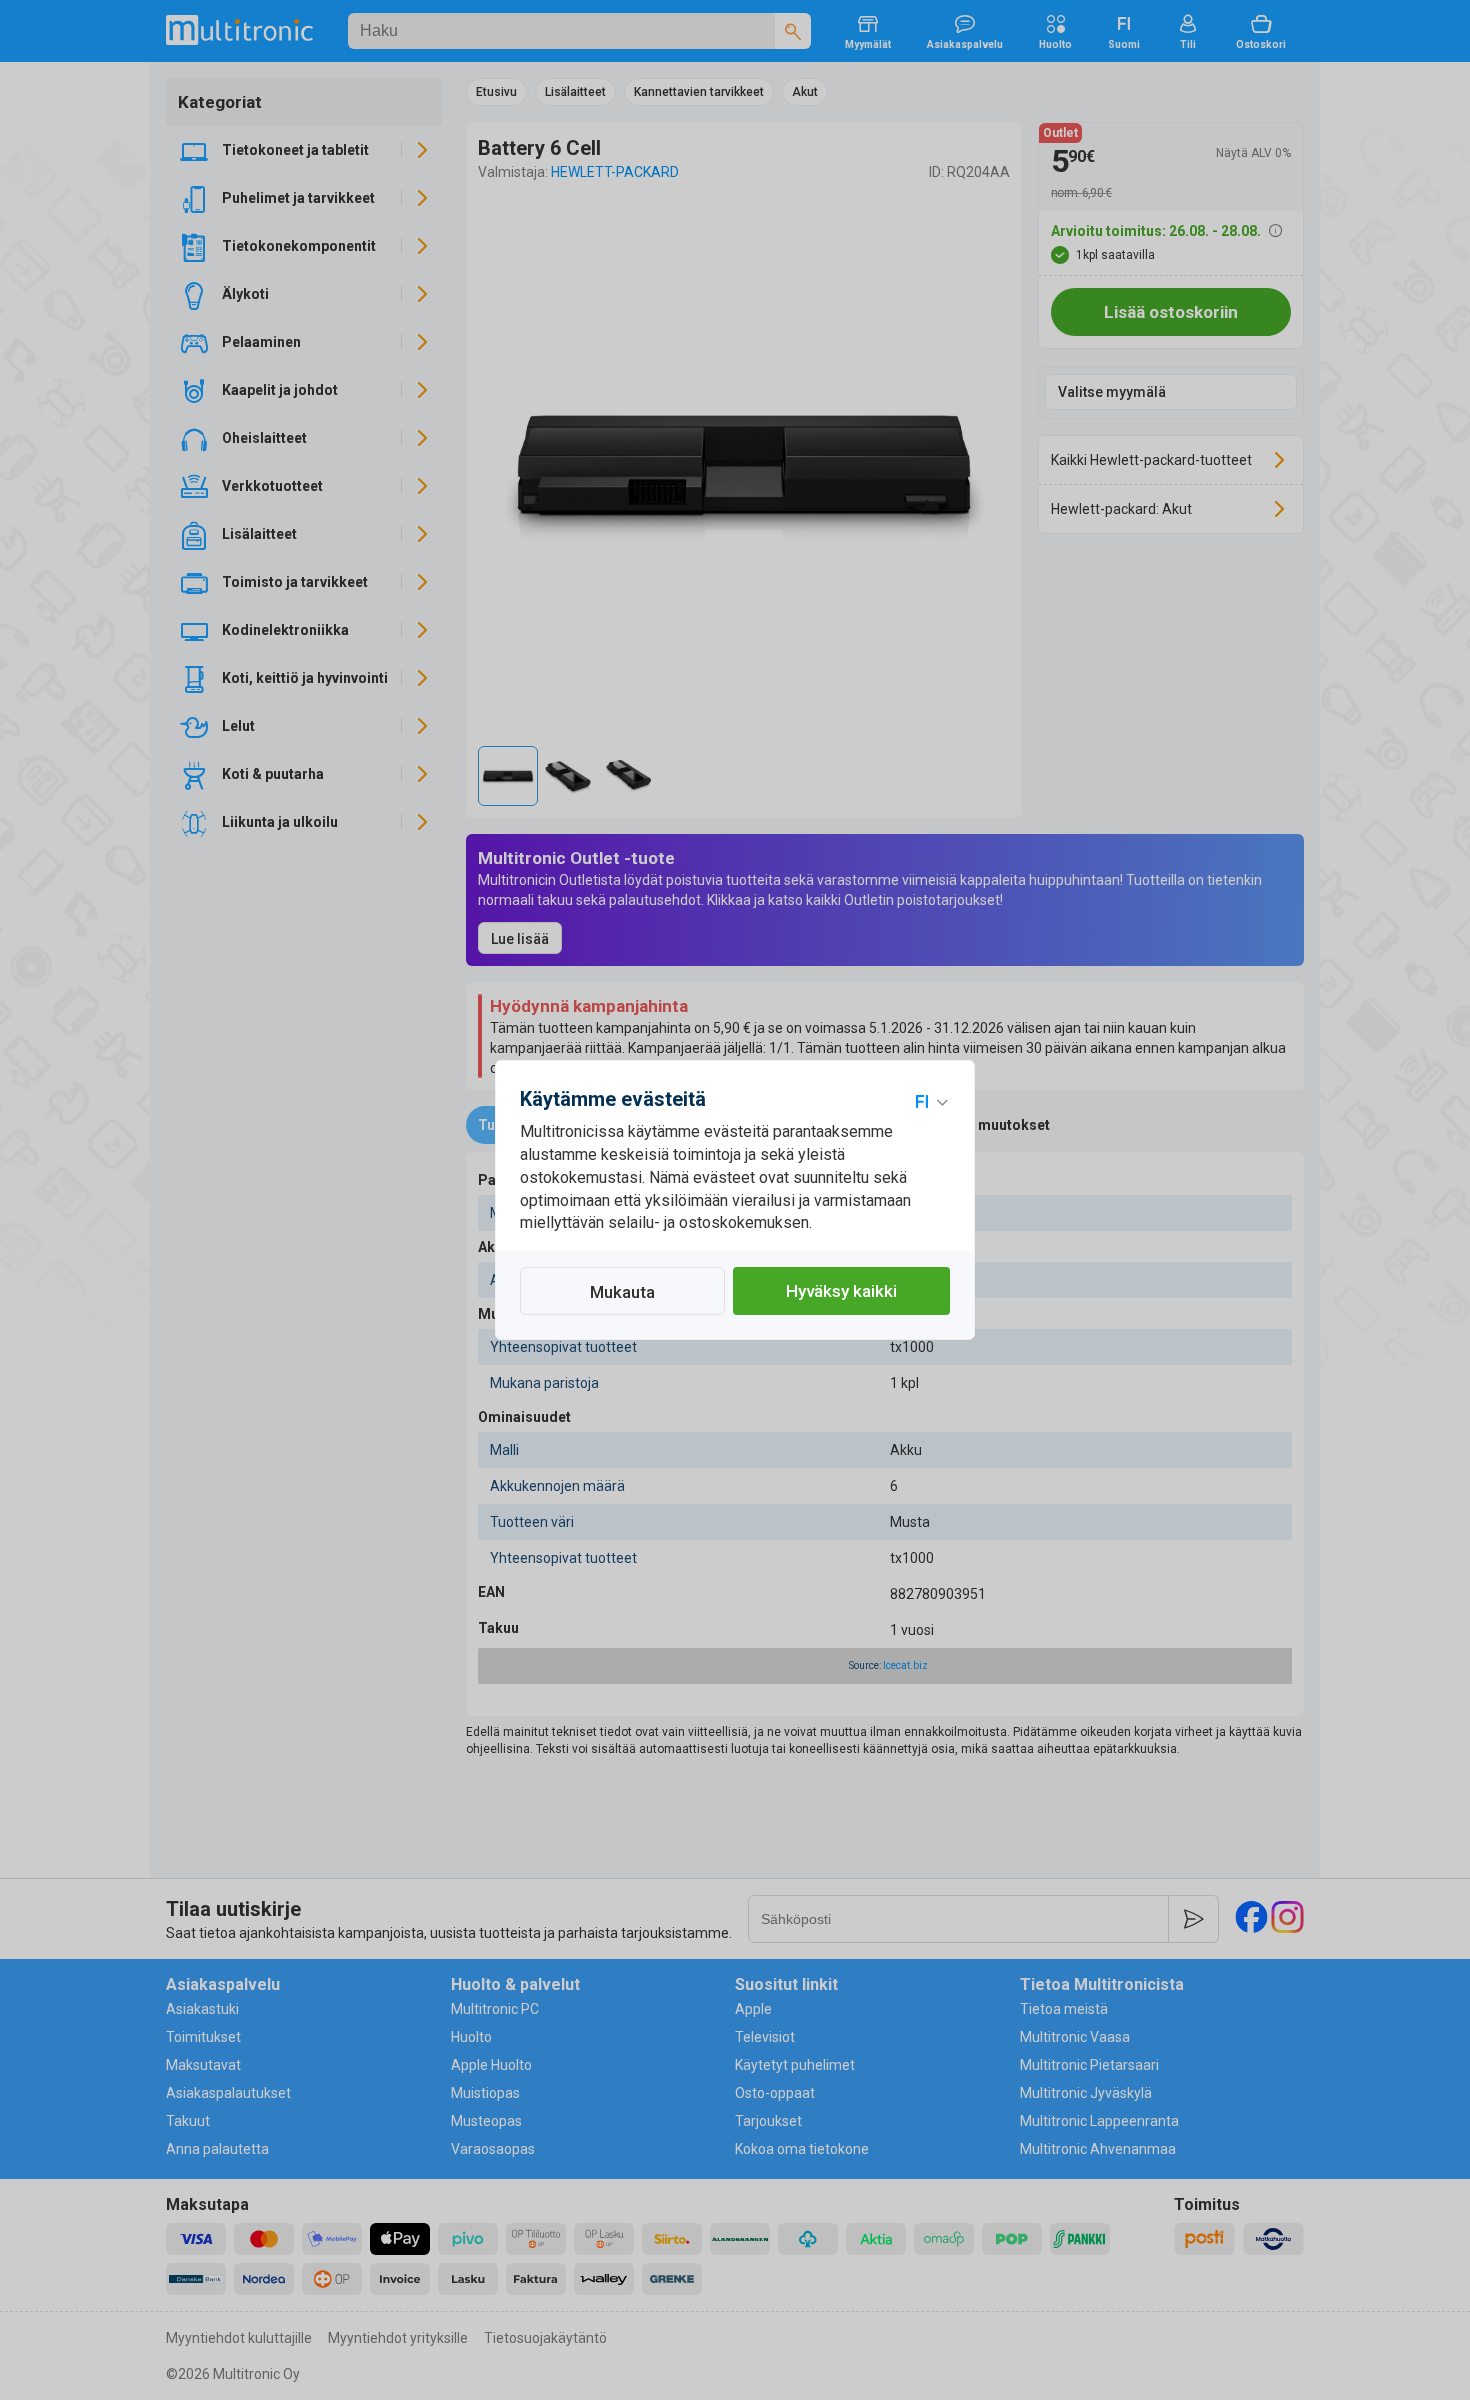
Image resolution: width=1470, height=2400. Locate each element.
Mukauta (622, 1292)
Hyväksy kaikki (841, 1291)
